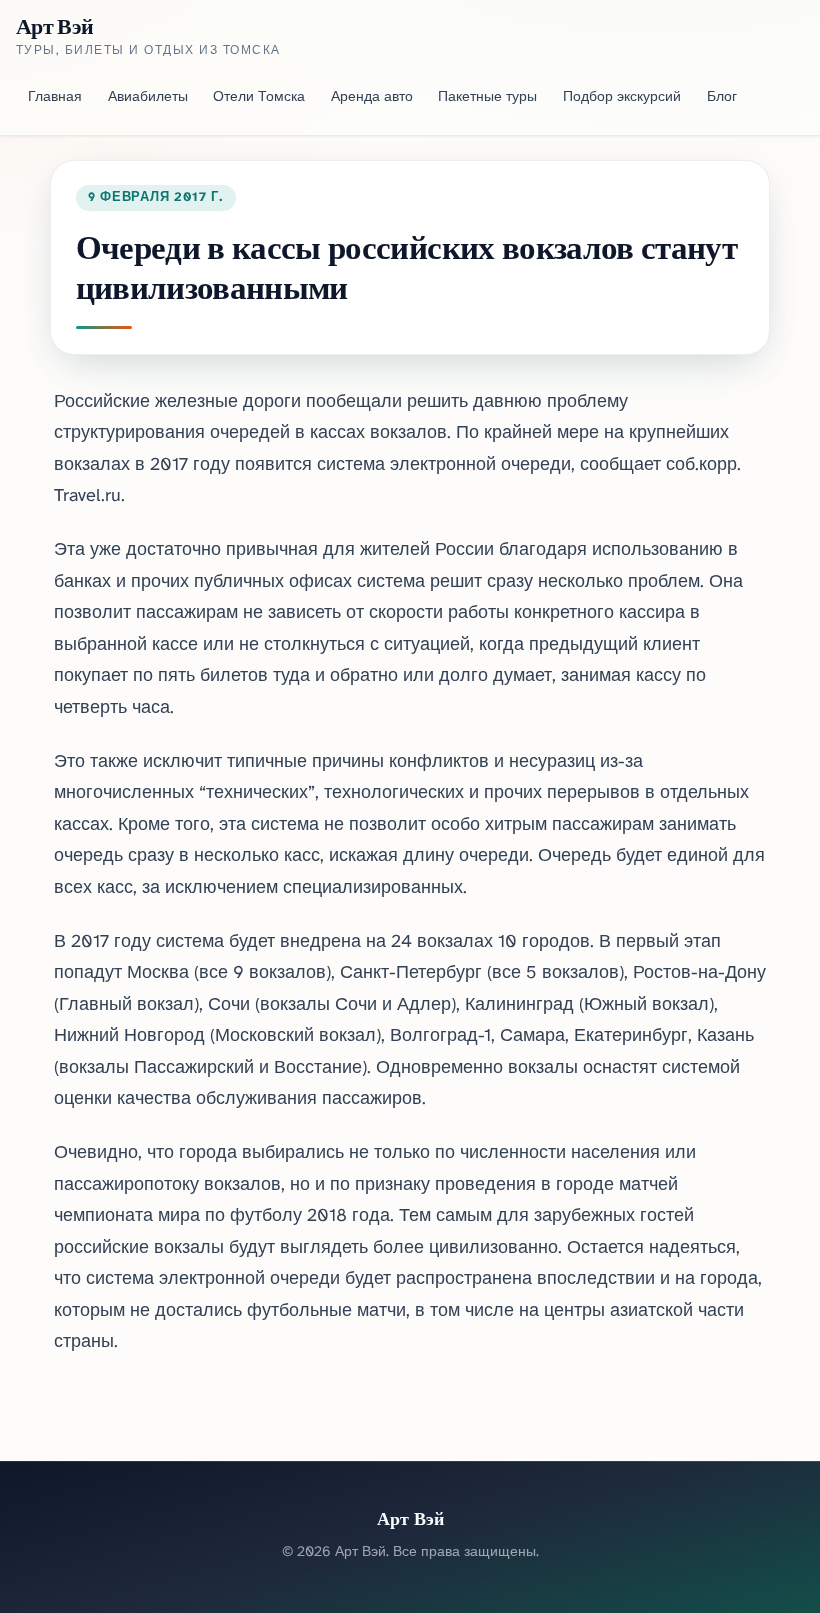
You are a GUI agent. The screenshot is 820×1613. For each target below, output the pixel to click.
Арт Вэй (54, 26)
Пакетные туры (487, 97)
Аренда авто (372, 97)
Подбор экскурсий (622, 97)
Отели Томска (259, 97)
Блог (722, 97)
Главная (55, 97)
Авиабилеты (148, 97)
